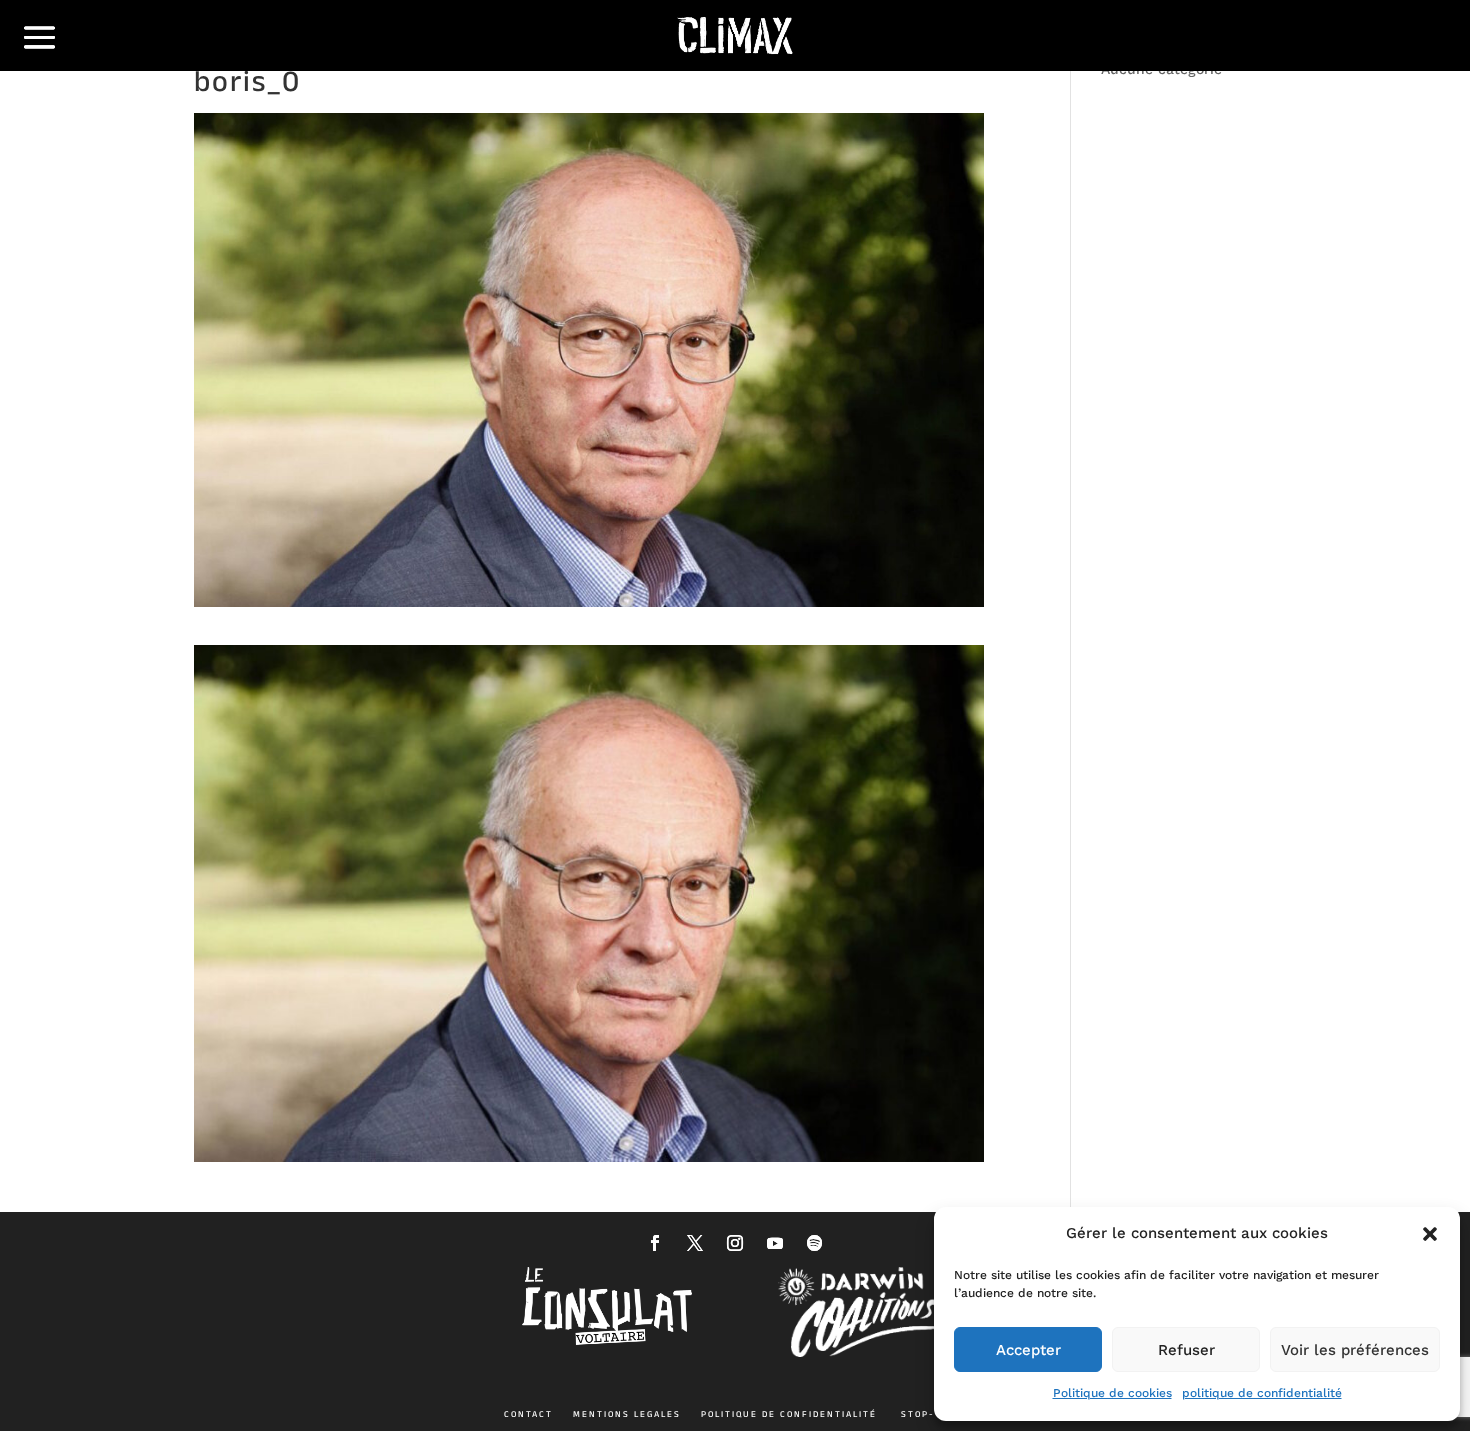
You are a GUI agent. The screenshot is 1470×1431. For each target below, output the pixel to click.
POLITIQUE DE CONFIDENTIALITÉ (789, 1414)
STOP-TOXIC (934, 1414)
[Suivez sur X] (695, 1243)
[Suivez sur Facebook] (655, 1243)
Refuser (1186, 1350)
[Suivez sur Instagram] (735, 1243)
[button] (1430, 1234)
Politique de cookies (1112, 1393)
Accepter (1028, 1350)
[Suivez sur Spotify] (815, 1243)
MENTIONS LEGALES (627, 1414)
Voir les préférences (1355, 1350)
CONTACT (528, 1414)
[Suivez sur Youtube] (775, 1243)
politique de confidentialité (1262, 1393)
